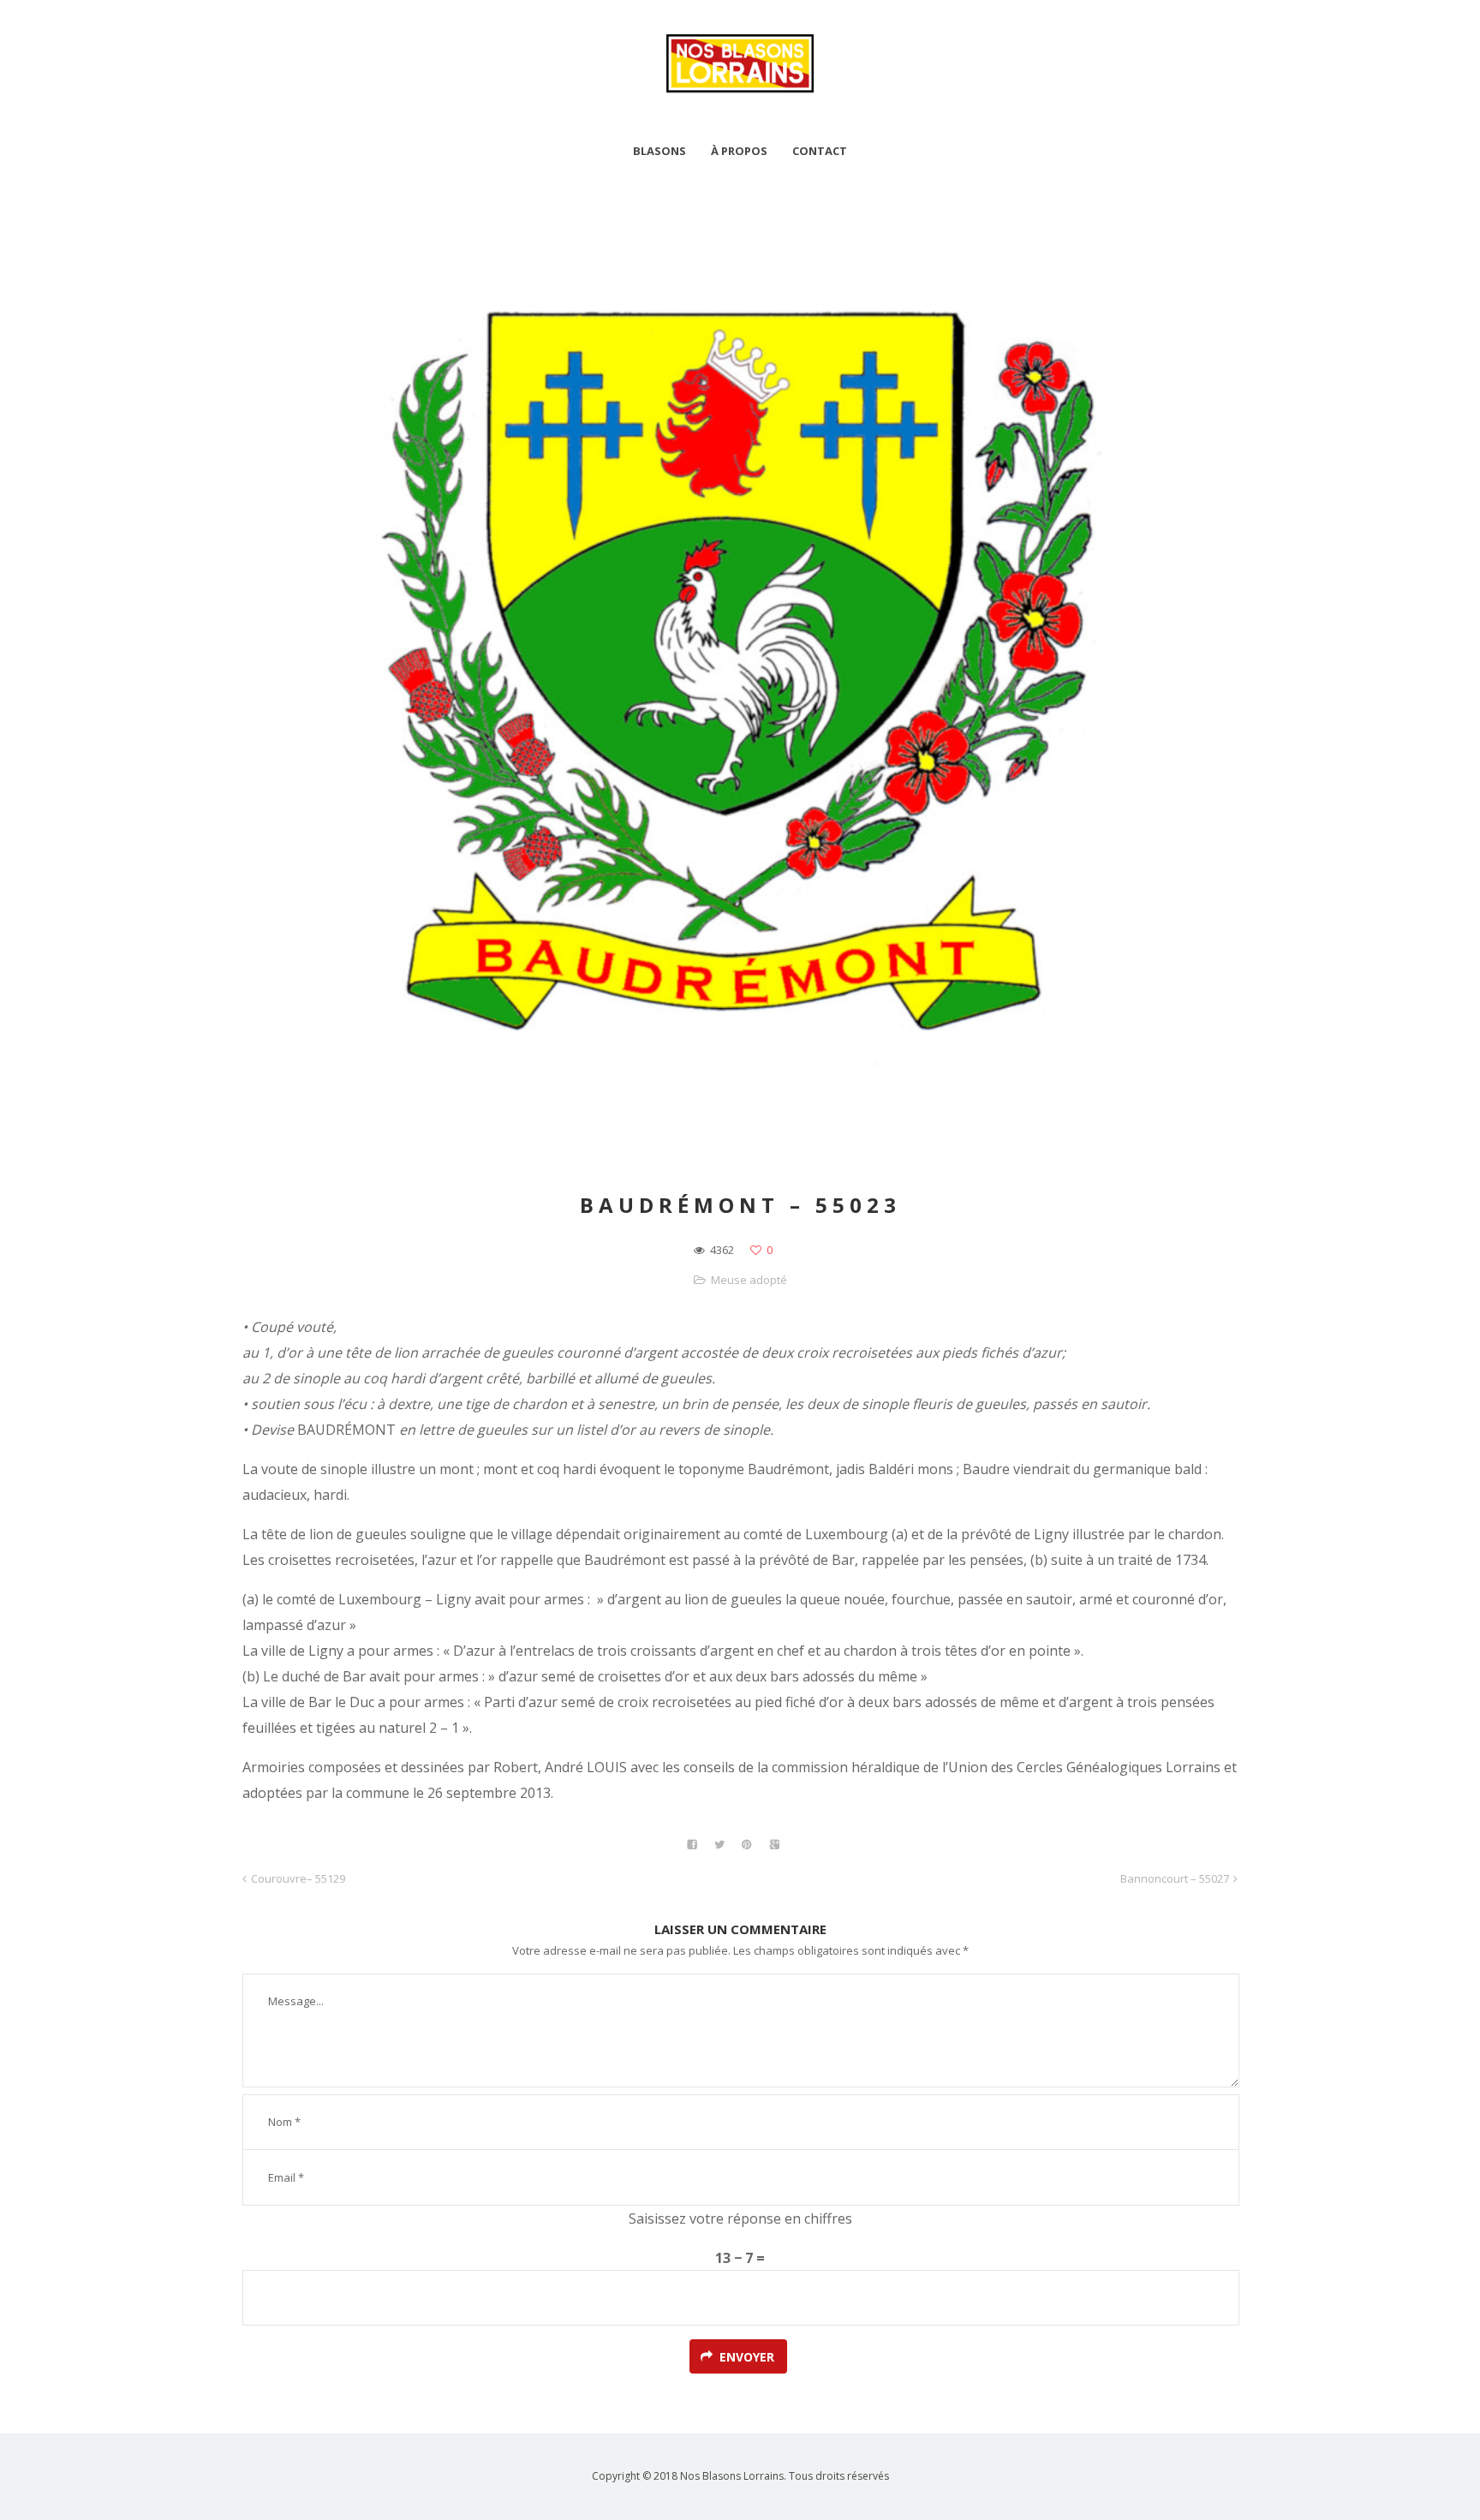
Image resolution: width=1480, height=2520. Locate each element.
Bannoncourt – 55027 (1175, 1878)
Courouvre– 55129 (298, 1878)
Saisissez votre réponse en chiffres (740, 2218)
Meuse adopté (749, 1280)
